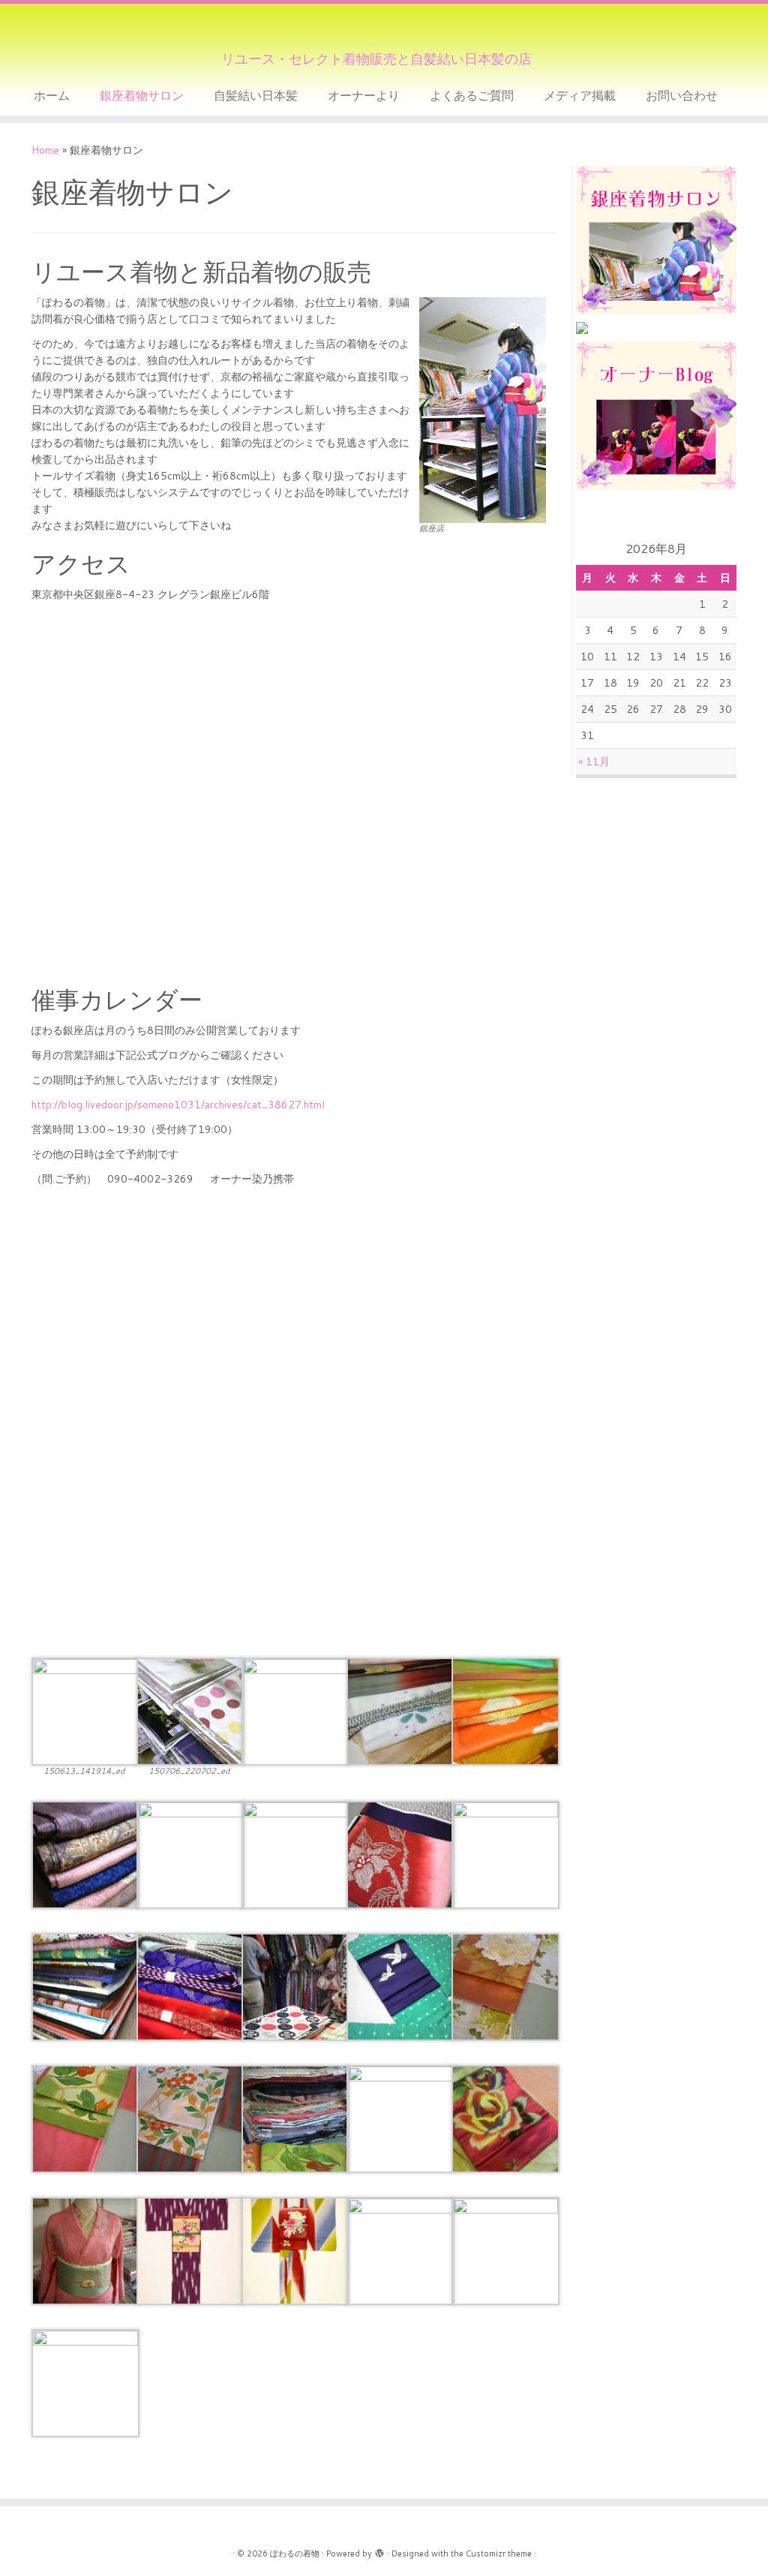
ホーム (52, 95)
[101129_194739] (85, 1985)
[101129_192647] (190, 1985)
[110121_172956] (400, 1853)
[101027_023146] (400, 1985)
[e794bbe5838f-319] (190, 2250)
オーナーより (364, 95)
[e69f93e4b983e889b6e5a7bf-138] (85, 2250)
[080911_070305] (190, 2118)
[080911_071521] (505, 1985)
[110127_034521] (295, 1853)
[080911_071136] (85, 2118)
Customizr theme (499, 2553)
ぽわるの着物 (295, 2553)
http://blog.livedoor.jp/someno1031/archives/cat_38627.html (178, 1105)
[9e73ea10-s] (505, 1711)
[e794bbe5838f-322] (295, 2250)
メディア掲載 (580, 95)
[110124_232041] (85, 1853)
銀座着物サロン (142, 95)
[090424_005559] (400, 2250)
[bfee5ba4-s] (400, 1711)
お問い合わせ (682, 95)
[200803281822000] (505, 2118)
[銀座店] (85, 1711)
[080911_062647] (400, 2118)
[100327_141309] (295, 1985)
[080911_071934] (85, 2382)
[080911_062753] (295, 2118)
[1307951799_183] (295, 1711)
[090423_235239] (505, 2250)
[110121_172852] (505, 1853)
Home (45, 150)
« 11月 (594, 762)
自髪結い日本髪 (256, 95)
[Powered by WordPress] (379, 2550)
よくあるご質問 (472, 95)
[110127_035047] (190, 1853)
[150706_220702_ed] (190, 1711)
